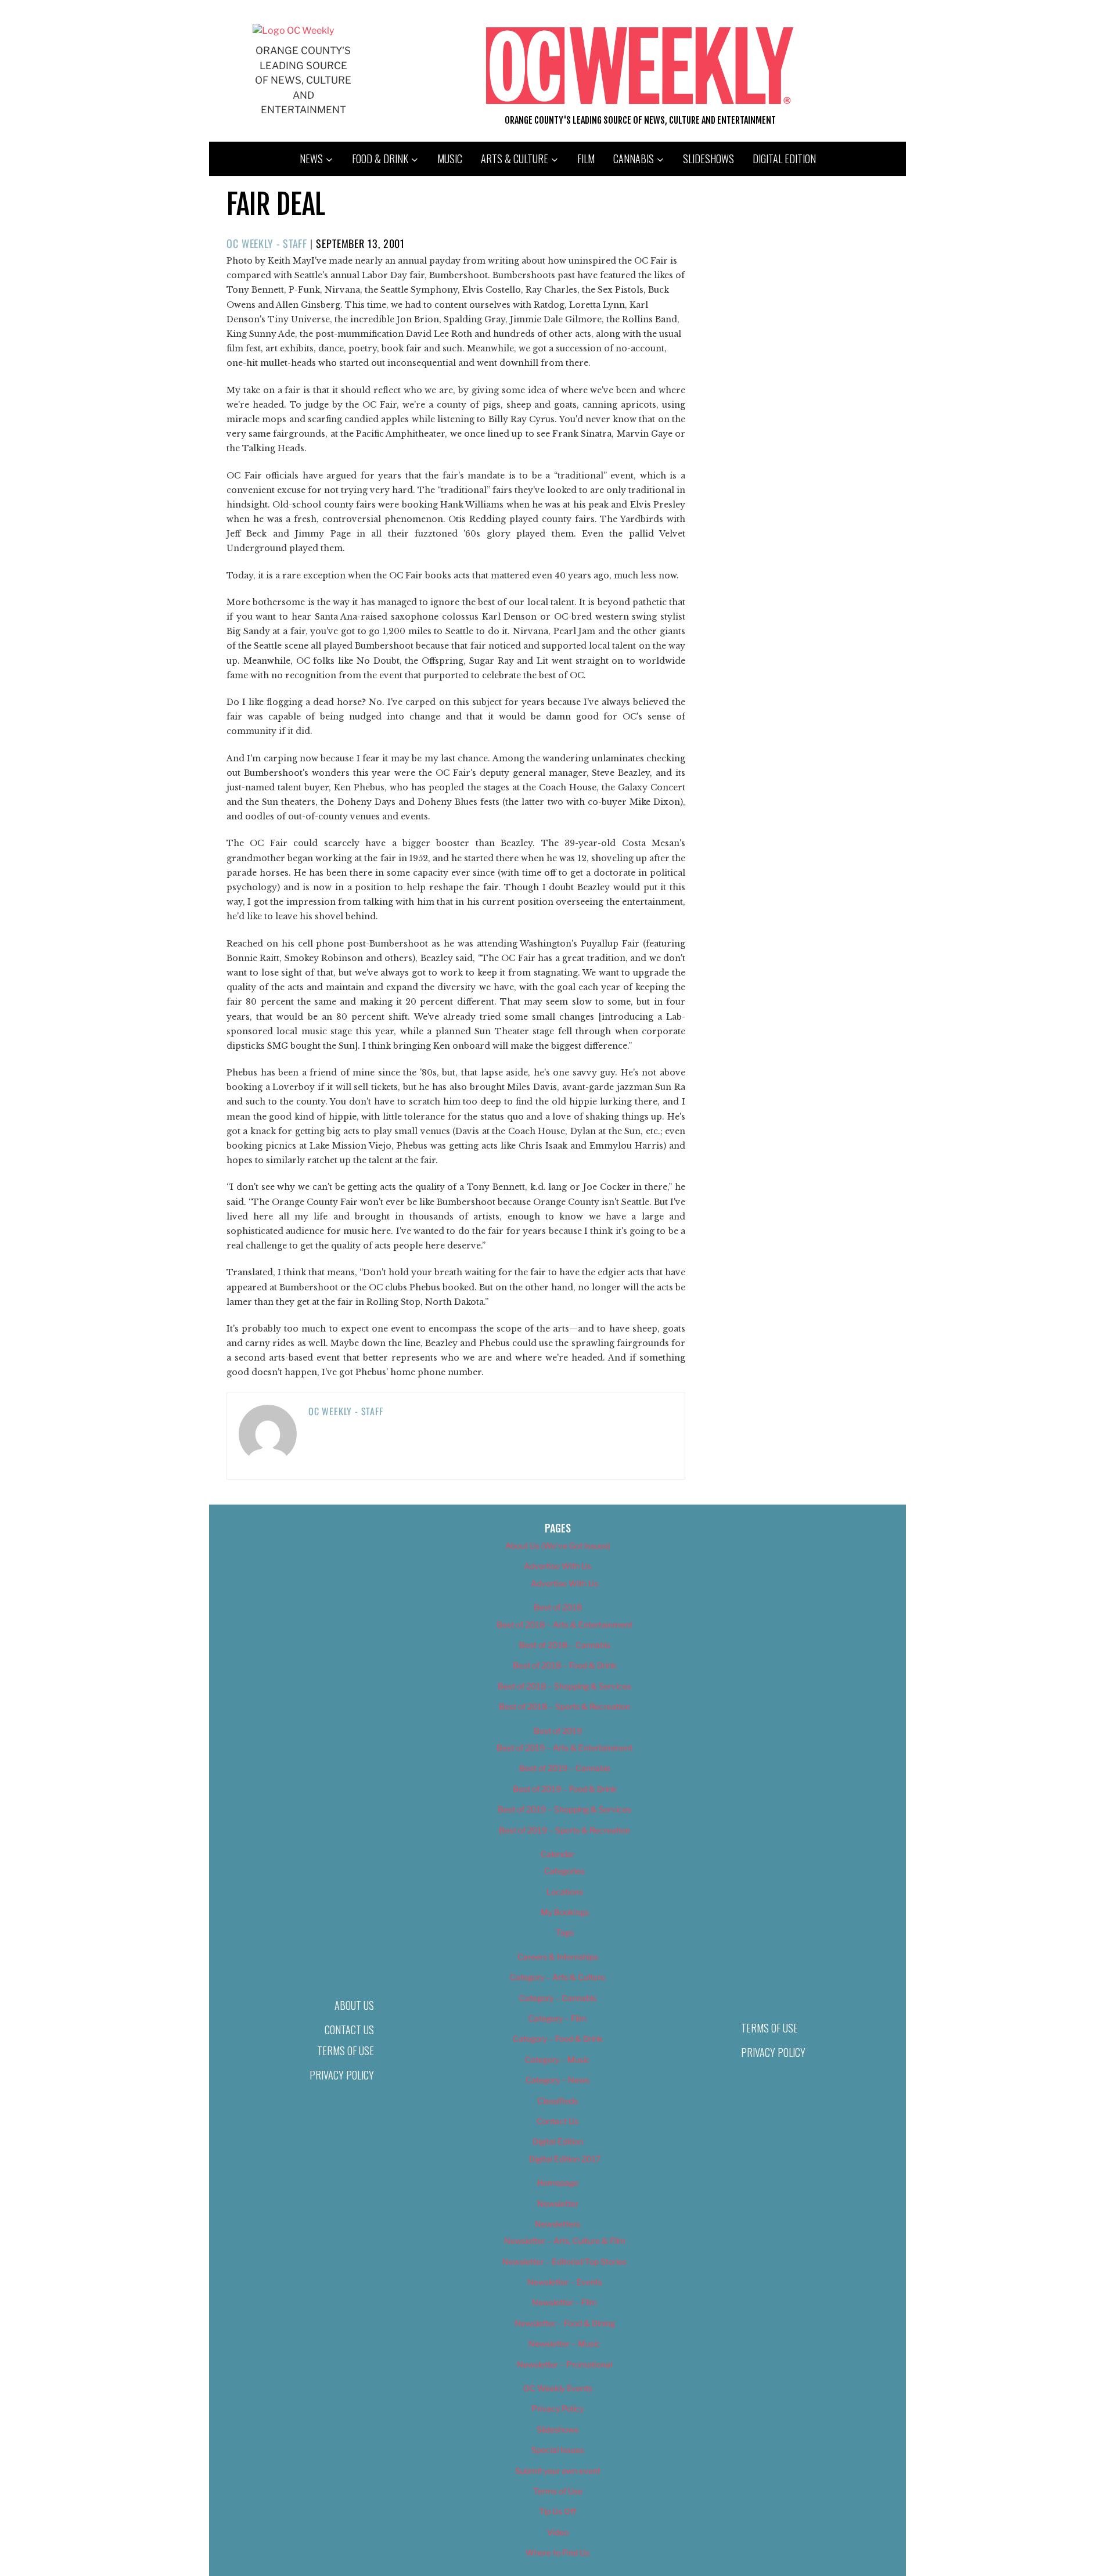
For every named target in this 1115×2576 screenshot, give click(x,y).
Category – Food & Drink (558, 2039)
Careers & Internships (558, 1957)
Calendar (557, 1854)
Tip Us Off (557, 2511)
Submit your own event (558, 2471)
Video (558, 2532)
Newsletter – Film (564, 2302)
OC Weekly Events (558, 2388)
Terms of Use (346, 2050)
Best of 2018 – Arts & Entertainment (564, 1625)
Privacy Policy (342, 2075)
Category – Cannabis (558, 1998)
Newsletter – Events (565, 2282)
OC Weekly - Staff (267, 243)
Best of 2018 (558, 1607)
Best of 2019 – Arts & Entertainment (564, 1748)
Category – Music (557, 2059)
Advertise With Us (557, 1566)
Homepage (558, 2183)
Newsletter (558, 2203)
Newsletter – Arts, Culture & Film (565, 2241)
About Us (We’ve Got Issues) (558, 1546)
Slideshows (708, 159)
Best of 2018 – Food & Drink (565, 1665)
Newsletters (557, 2224)
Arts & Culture (515, 159)
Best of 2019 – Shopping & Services (564, 1809)
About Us (354, 2005)
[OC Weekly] (293, 30)
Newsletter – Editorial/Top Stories (564, 2262)
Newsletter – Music (564, 2343)
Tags (565, 1932)
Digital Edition (784, 159)
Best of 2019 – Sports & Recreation (564, 1830)
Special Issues (558, 2450)
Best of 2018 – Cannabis (565, 1645)
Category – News (557, 2080)
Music (450, 159)
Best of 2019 (558, 1731)
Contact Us (349, 2030)
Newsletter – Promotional (564, 2364)
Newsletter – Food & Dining (565, 2323)
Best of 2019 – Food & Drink (565, 1789)
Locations (565, 1892)
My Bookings (565, 1912)
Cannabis (634, 159)
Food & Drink (380, 159)
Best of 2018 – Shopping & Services (564, 1686)
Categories (564, 1871)
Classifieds (557, 2101)
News (311, 159)
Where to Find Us (557, 2552)
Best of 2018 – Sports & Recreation (564, 1706)
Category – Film (557, 2018)
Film (586, 159)
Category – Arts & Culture (557, 1977)
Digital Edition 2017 (565, 2159)
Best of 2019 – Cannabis (565, 1768)
